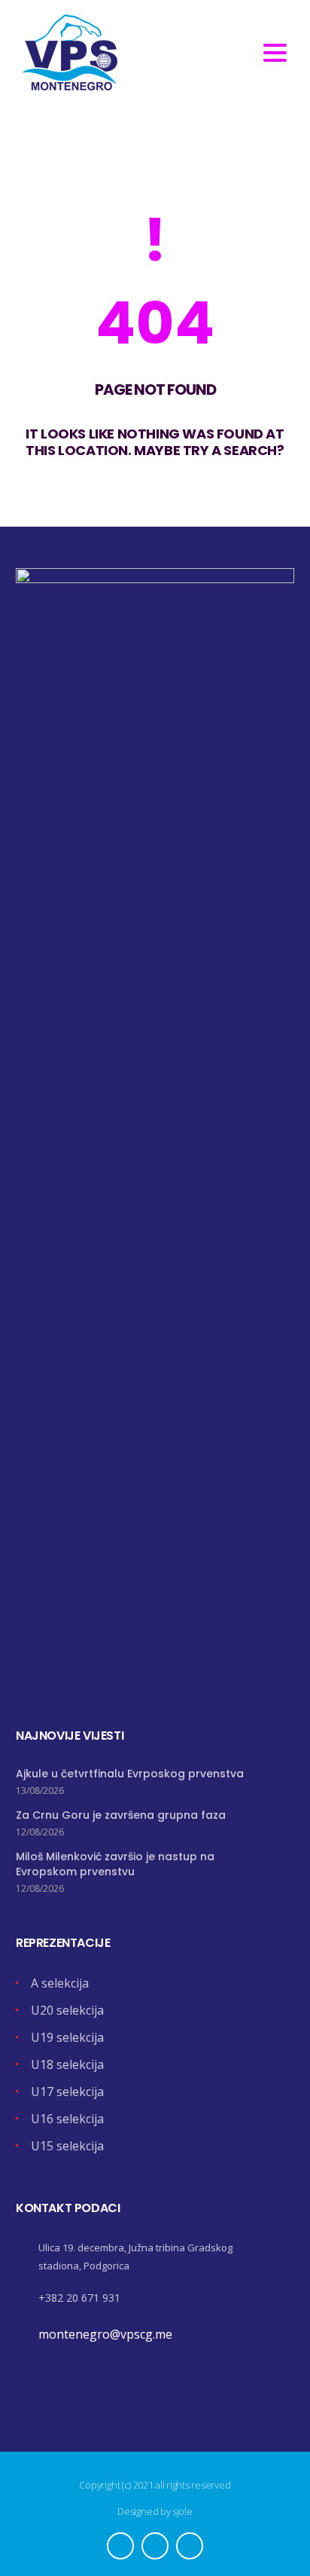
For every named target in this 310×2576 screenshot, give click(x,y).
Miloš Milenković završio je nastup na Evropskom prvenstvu (115, 1864)
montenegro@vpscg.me (105, 2334)
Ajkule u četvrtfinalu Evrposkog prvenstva (130, 1774)
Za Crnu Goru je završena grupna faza (121, 1815)
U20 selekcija (67, 2010)
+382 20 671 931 (79, 2298)
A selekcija (60, 1983)
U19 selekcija (67, 2037)
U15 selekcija (67, 2146)
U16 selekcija (67, 2119)
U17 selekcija (67, 2092)
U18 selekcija (67, 2064)
